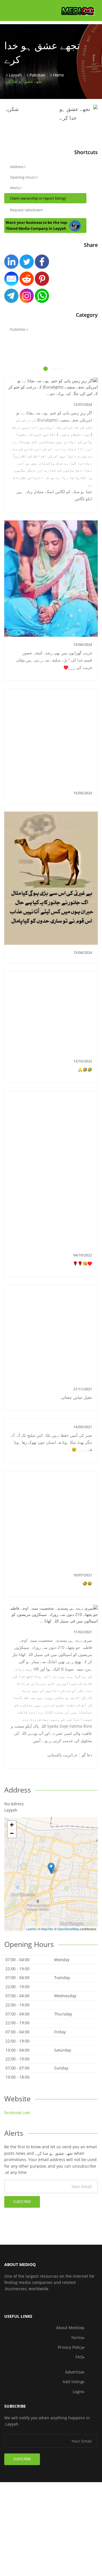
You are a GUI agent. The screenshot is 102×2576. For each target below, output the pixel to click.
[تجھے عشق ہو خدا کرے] (51, 1868)
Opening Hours (23, 177)
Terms (77, 2338)
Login (78, 2392)
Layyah (15, 75)
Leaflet (31, 1929)
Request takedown (26, 210)
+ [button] (12, 1825)
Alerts (15, 188)
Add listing (73, 2382)
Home (59, 75)
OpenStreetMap (68, 1929)
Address (17, 167)
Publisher (18, 329)
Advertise (74, 2372)
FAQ (79, 2357)
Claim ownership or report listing (37, 198)
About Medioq (70, 2328)
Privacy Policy (70, 2347)
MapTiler (47, 1929)
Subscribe (22, 2202)
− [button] (12, 1833)
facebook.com (17, 2113)
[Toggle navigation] (90, 13)
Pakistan (37, 75)
